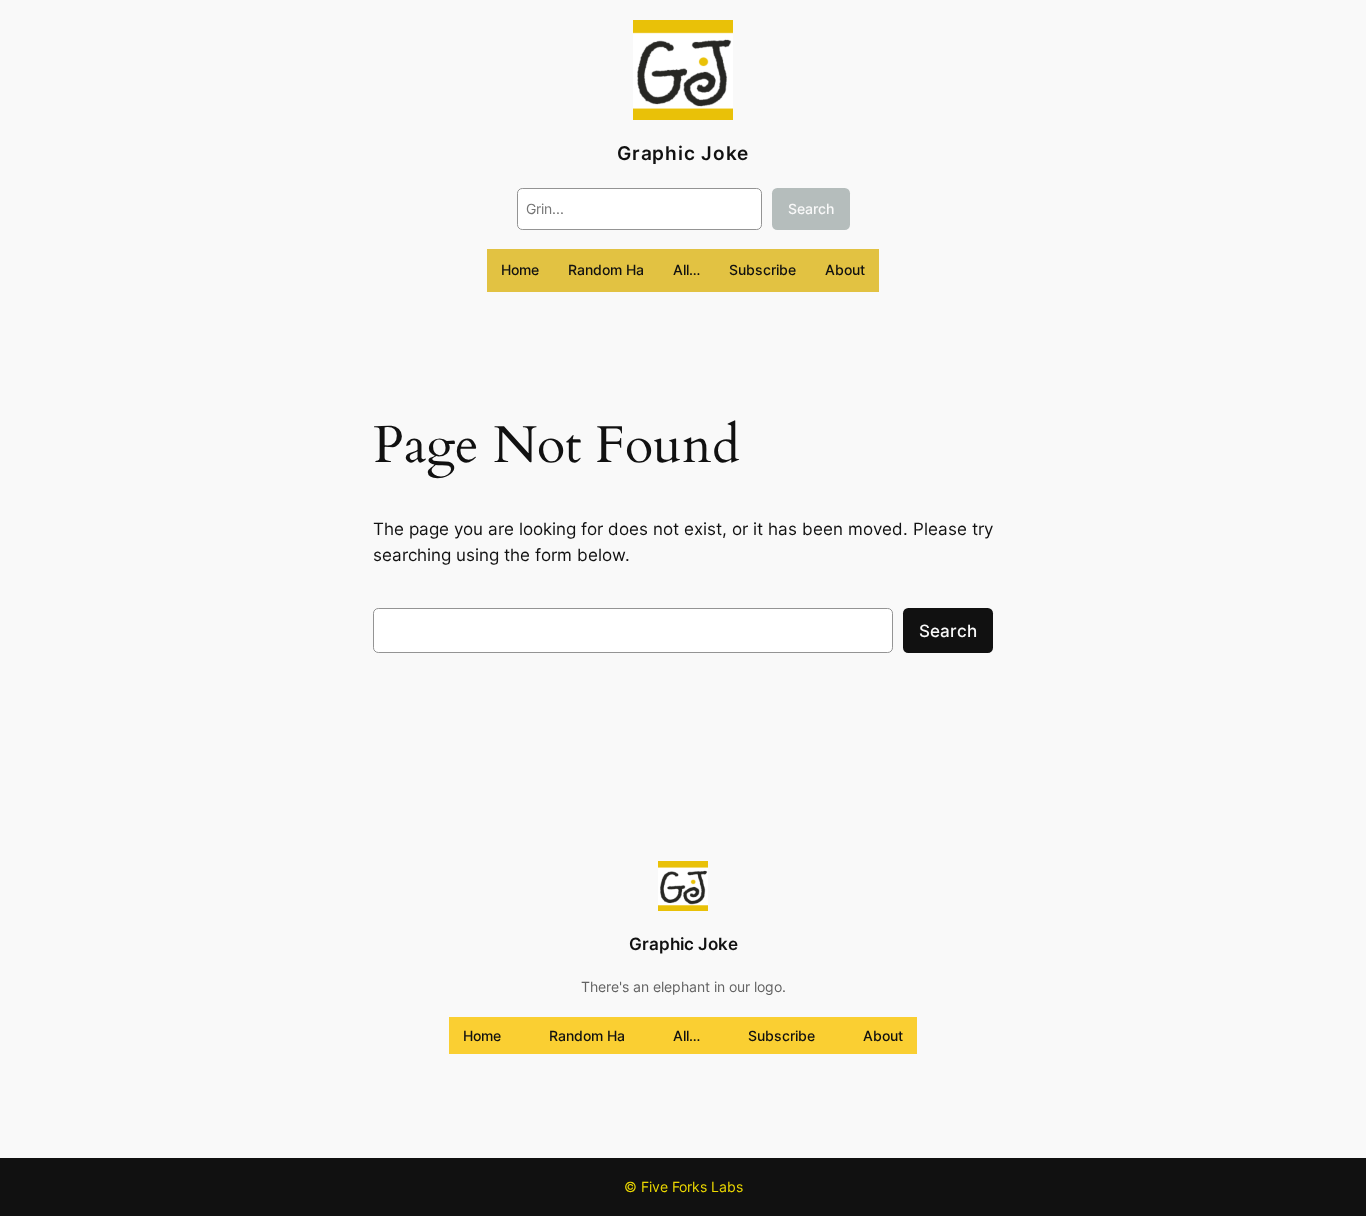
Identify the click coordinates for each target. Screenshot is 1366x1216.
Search (811, 208)
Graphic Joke (683, 153)
